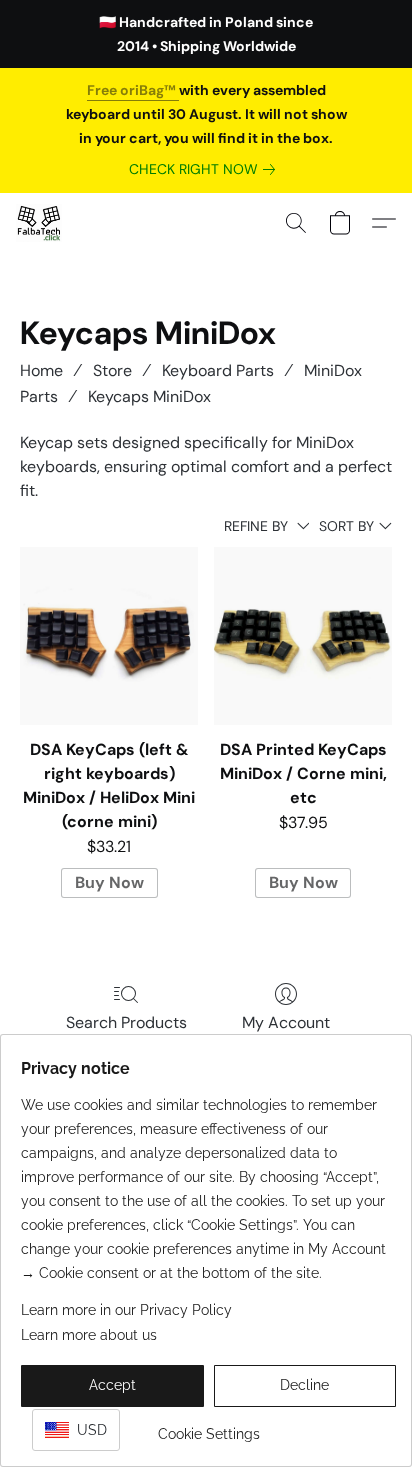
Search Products (126, 1022)
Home (41, 370)
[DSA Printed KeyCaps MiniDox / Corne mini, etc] (303, 636)
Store (112, 370)
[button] (40, 223)
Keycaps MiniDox (149, 396)
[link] (206, 169)
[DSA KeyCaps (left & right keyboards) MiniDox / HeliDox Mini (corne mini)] (109, 636)
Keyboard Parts (218, 370)
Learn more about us (89, 1335)
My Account (286, 1022)
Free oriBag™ (133, 90)
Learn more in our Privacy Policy (126, 1310)
